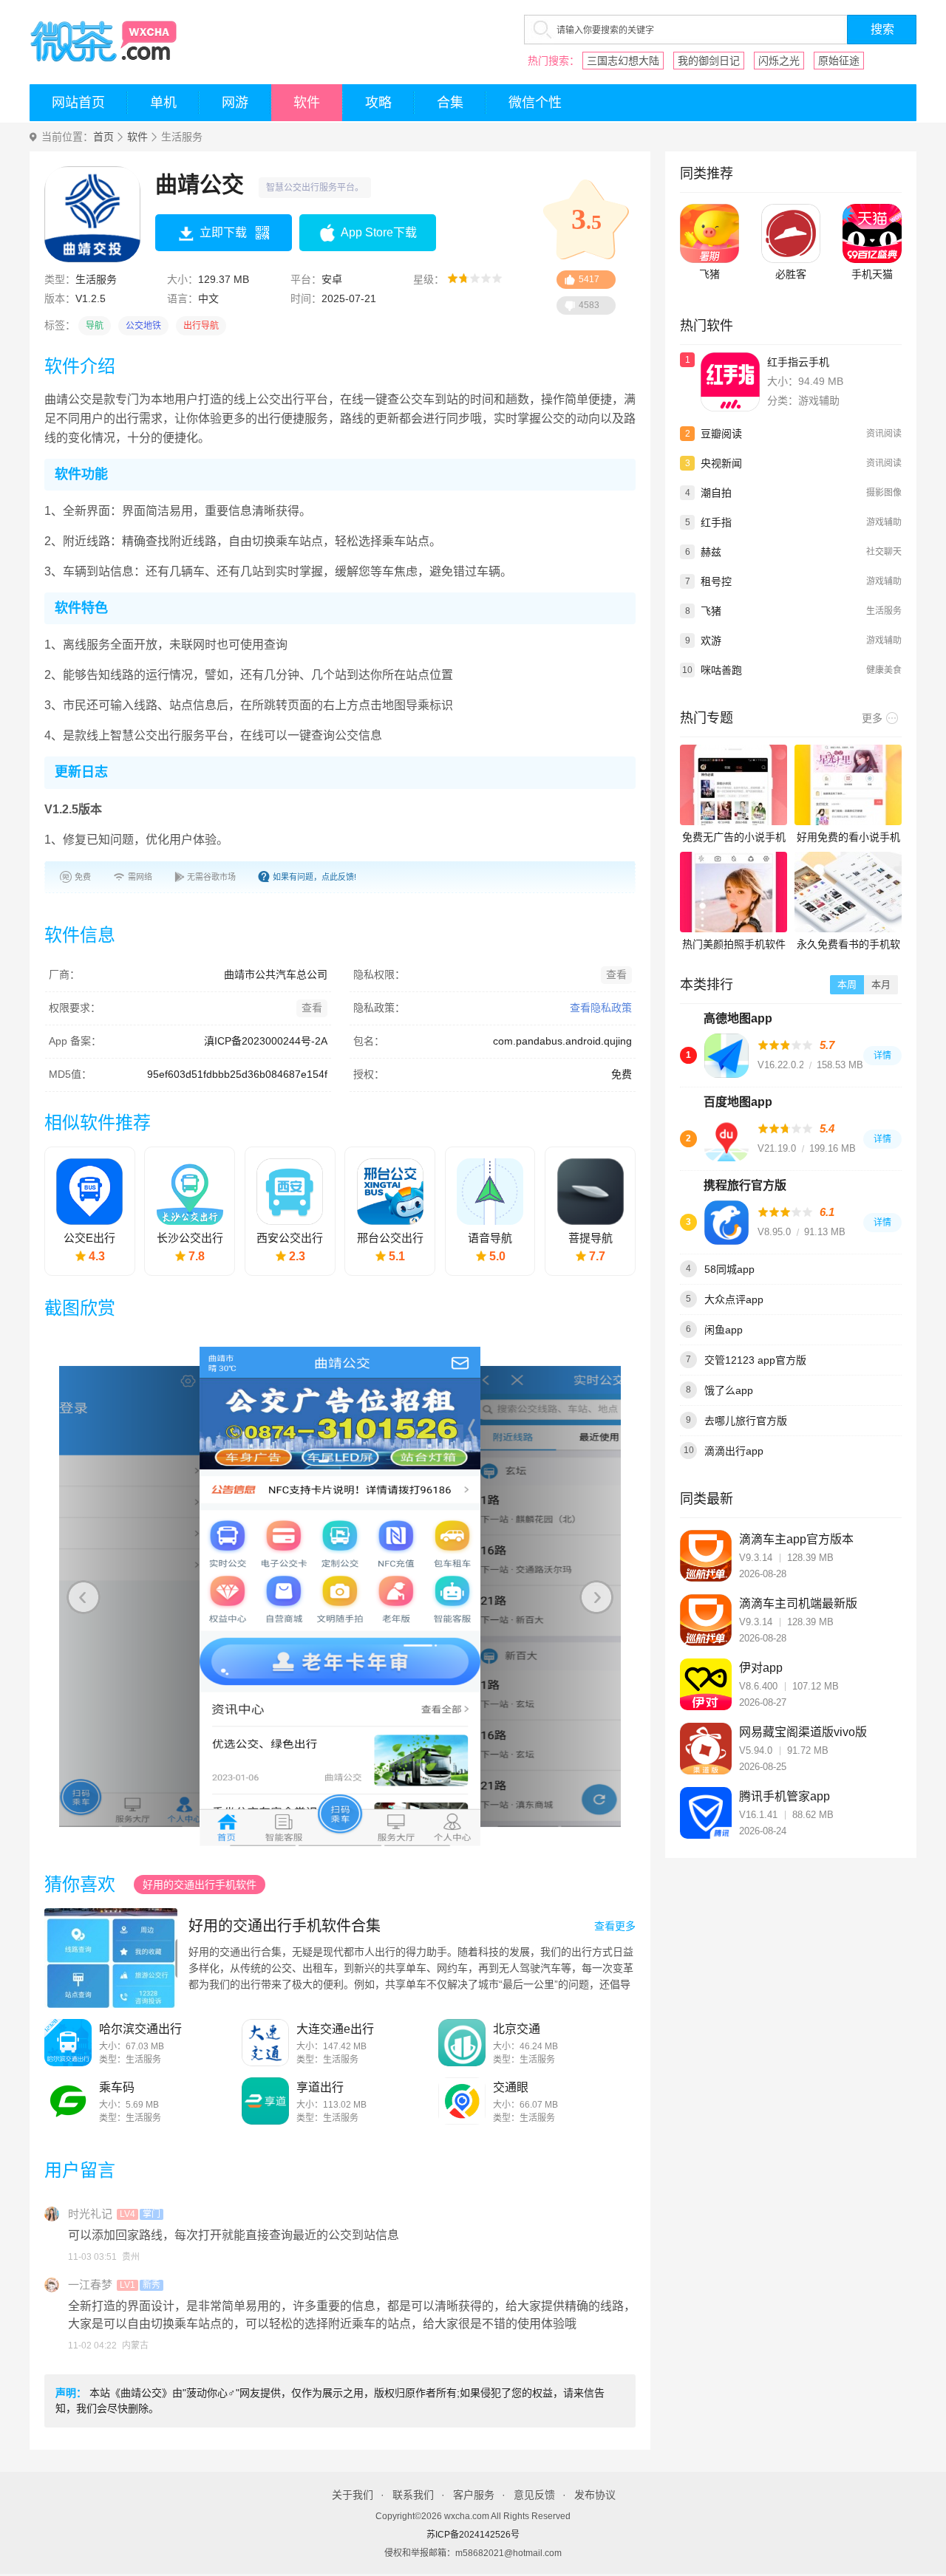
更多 (872, 718)
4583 (589, 305)
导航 (95, 326)
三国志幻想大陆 (623, 61)
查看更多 (615, 1926)
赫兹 (711, 552)
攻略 (378, 103)
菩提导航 (591, 1238)
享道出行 (320, 2087)
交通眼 (511, 2087)
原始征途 (839, 61)
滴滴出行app (734, 1451)
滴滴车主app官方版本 (796, 1539)
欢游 (711, 640)
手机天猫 (872, 274)
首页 (103, 137)
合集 (450, 103)
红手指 (716, 522)
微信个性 (535, 103)
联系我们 (413, 2495)
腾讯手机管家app (785, 1796)
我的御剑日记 (709, 61)
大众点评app (734, 1299)
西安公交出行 (290, 1238)
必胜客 (791, 274)
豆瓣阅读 (721, 434)
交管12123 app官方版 (755, 1360)
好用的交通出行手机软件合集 (285, 1926)
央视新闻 (721, 463)
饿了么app (729, 1390)
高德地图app (738, 1018)
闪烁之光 (779, 61)
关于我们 (353, 2495)
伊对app (761, 1668)
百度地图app (738, 1102)
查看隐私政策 (601, 1008)
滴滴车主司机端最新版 (798, 1603)
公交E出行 (89, 1238)
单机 (163, 103)
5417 (589, 279)
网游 (235, 103)
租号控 (716, 581)
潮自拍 (716, 493)
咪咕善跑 (721, 670)
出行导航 (201, 326)
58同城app (729, 1269)
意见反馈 (534, 2495)
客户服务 (474, 2495)
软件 (307, 103)
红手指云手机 (798, 362)
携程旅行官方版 (745, 1185)
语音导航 (490, 1238)
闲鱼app (724, 1330)
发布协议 (595, 2495)
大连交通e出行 (335, 2029)
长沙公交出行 (190, 1238)
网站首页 (78, 103)
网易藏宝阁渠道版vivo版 (803, 1732)
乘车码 (117, 2087)
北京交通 (517, 2029)
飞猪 (709, 274)
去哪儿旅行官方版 (746, 1421)
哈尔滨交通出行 (140, 2029)
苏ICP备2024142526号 (473, 2535)
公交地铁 (143, 326)
